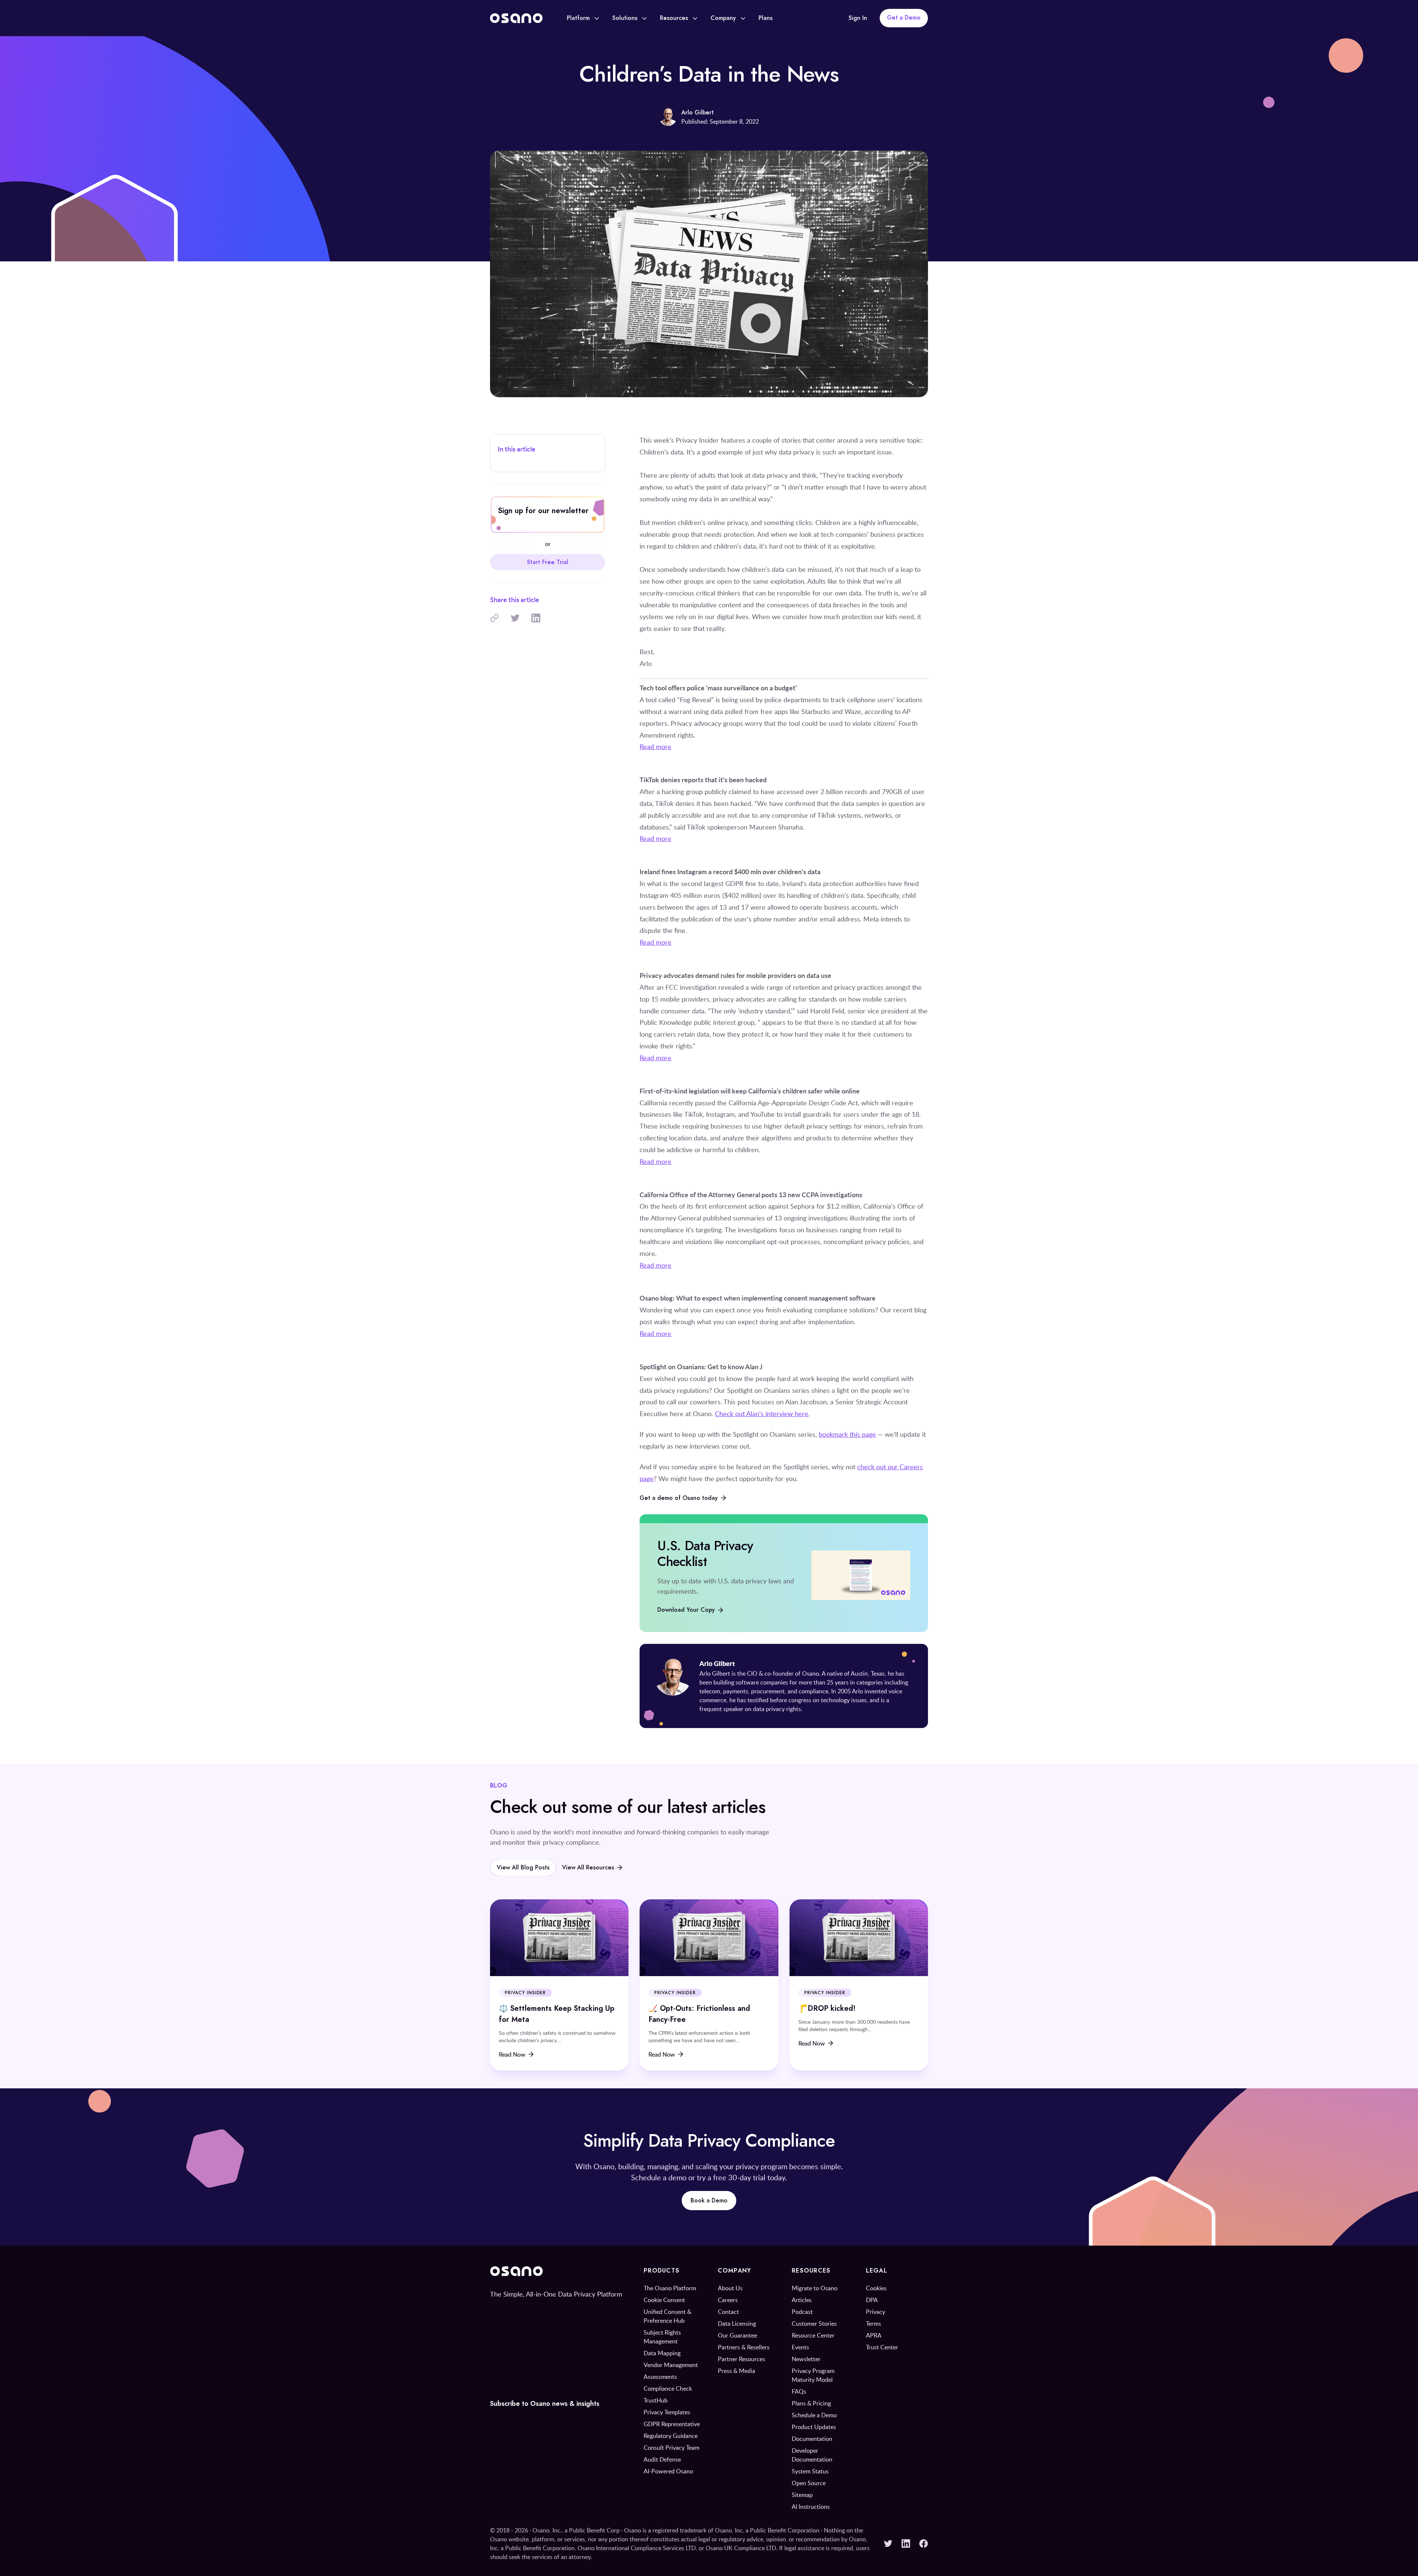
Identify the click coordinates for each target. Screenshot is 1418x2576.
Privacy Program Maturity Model (813, 2375)
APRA (874, 2335)
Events (800, 2347)
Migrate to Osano (815, 2288)
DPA (872, 2300)
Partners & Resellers (744, 2347)
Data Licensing (737, 2323)
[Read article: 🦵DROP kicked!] (859, 1985)
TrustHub (656, 2400)
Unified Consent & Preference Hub (667, 2316)
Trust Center (882, 2347)
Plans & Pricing (811, 2403)
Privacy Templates (667, 2412)
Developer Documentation (812, 2455)
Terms (874, 2323)
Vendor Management (671, 2365)
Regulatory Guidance (671, 2436)
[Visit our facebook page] (924, 2544)
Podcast (802, 2312)
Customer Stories (814, 2323)
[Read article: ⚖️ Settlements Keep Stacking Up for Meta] (559, 1985)
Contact (728, 2312)
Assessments (660, 2377)
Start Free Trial (548, 562)
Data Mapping (662, 2353)
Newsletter (806, 2359)
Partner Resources (741, 2359)
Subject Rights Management (662, 2337)
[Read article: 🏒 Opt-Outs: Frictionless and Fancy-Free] (709, 1985)
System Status (810, 2471)
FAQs (799, 2391)
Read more (655, 746)
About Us (730, 2288)
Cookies (876, 2288)
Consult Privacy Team (672, 2448)
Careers (728, 2300)
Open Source (809, 2483)
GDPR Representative (672, 2424)
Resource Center (813, 2335)
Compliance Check (668, 2388)
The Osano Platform (670, 2288)
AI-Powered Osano (668, 2471)
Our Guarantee (737, 2335)
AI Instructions (811, 2507)
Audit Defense (662, 2459)
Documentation (812, 2439)
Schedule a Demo (814, 2415)
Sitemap (802, 2495)
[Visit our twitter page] (888, 2544)
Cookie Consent (664, 2300)
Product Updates (814, 2427)
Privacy (876, 2312)
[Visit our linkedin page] (906, 2544)
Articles (802, 2300)
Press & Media (737, 2371)
